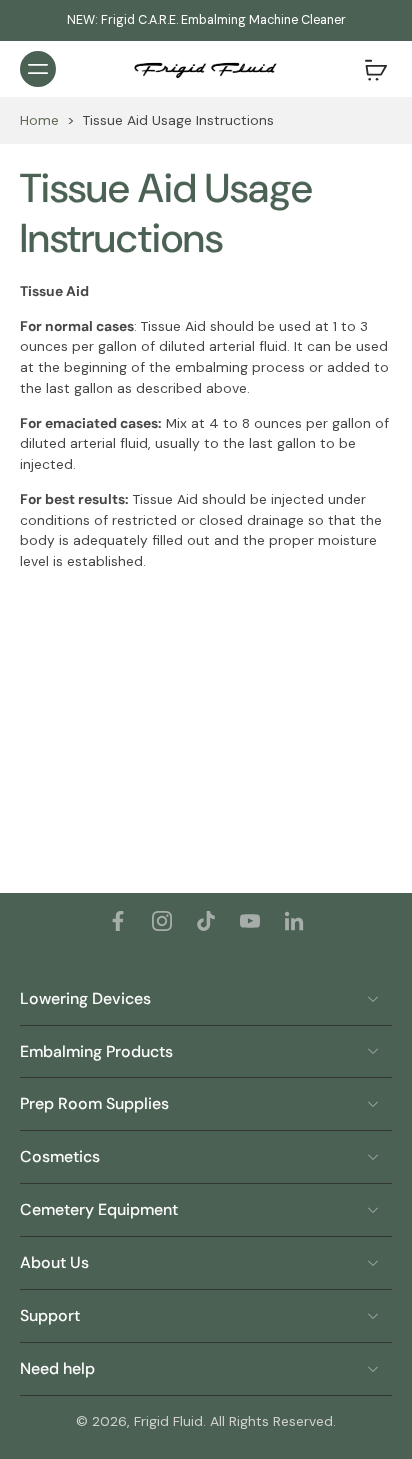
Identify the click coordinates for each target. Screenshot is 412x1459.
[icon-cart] (370, 69)
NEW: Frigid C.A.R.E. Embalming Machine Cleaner (206, 20)
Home (39, 120)
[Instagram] (162, 921)
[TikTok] (206, 921)
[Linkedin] (294, 921)
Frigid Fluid (168, 1421)
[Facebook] (118, 921)
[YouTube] (250, 921)
